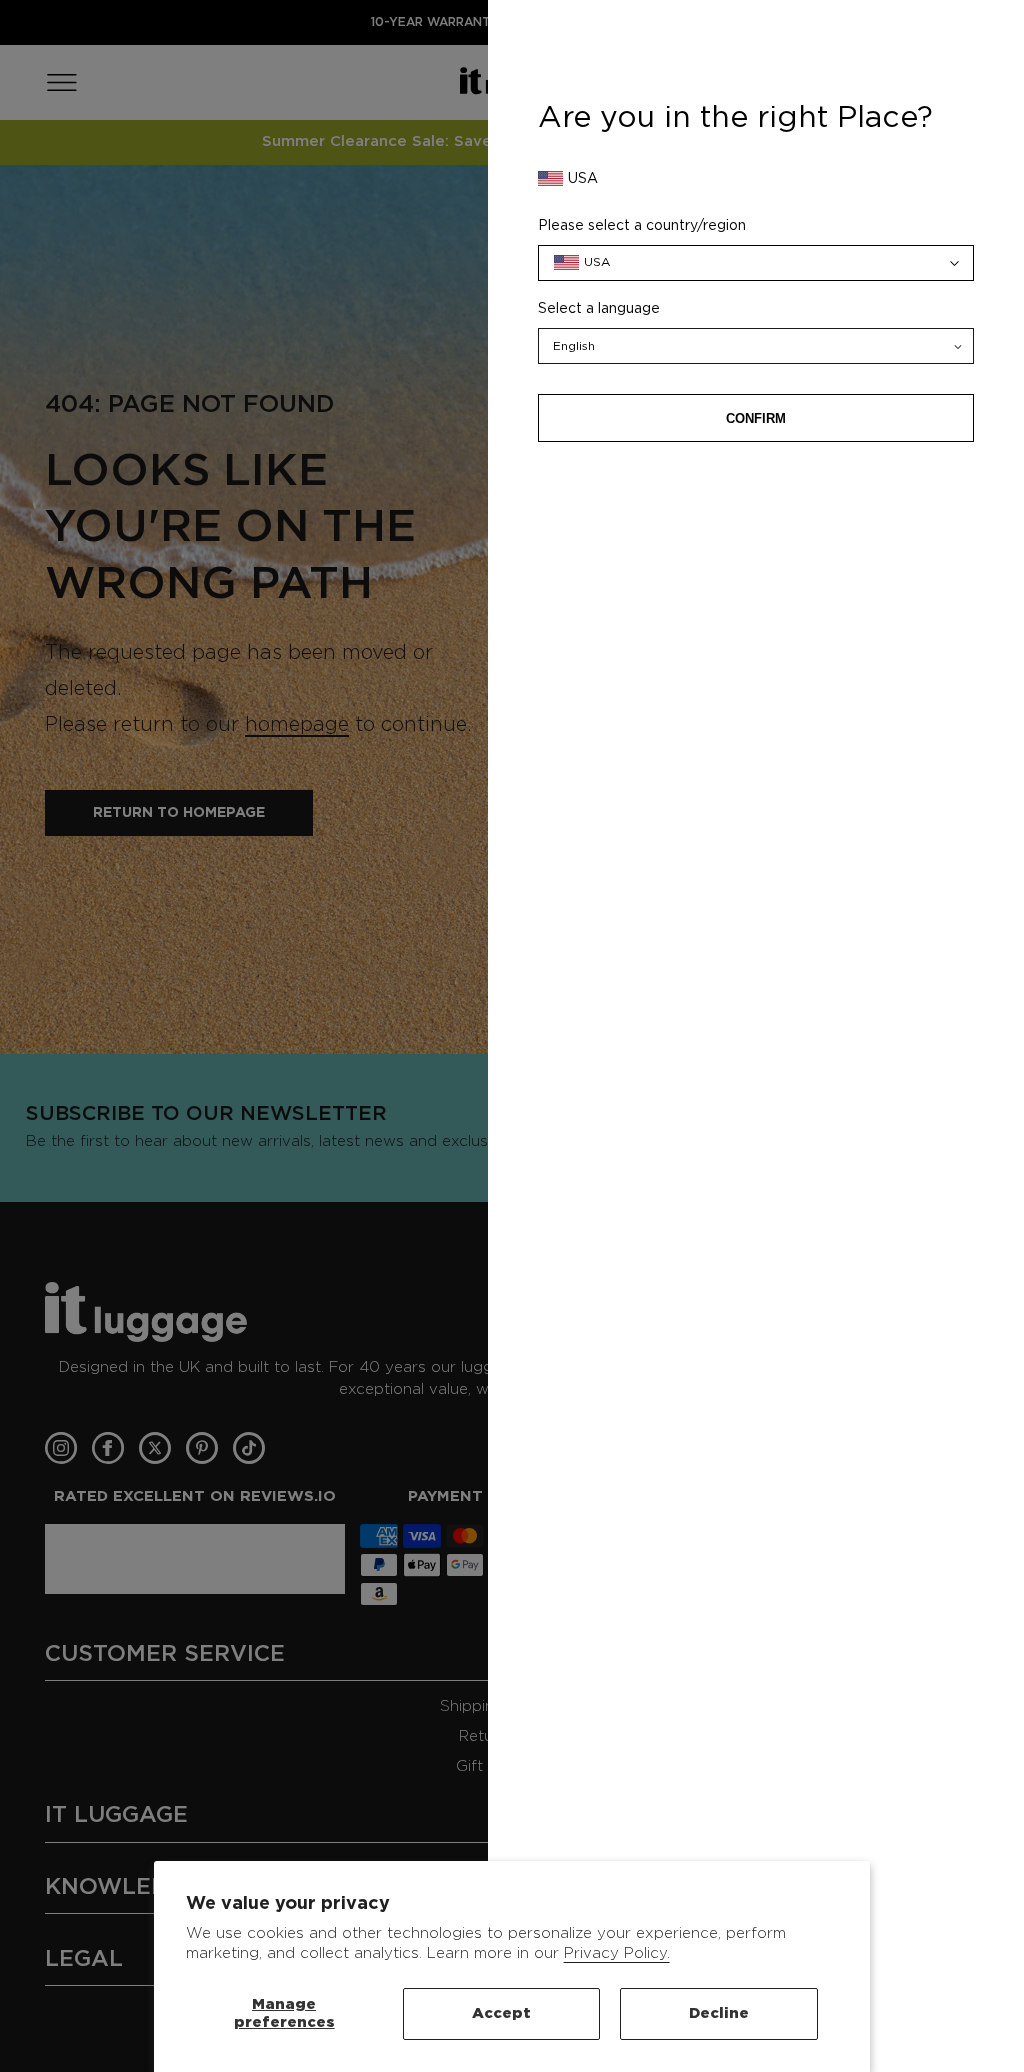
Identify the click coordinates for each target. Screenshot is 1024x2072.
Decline (719, 2013)
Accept (501, 2013)
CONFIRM (756, 418)
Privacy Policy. (617, 1953)
